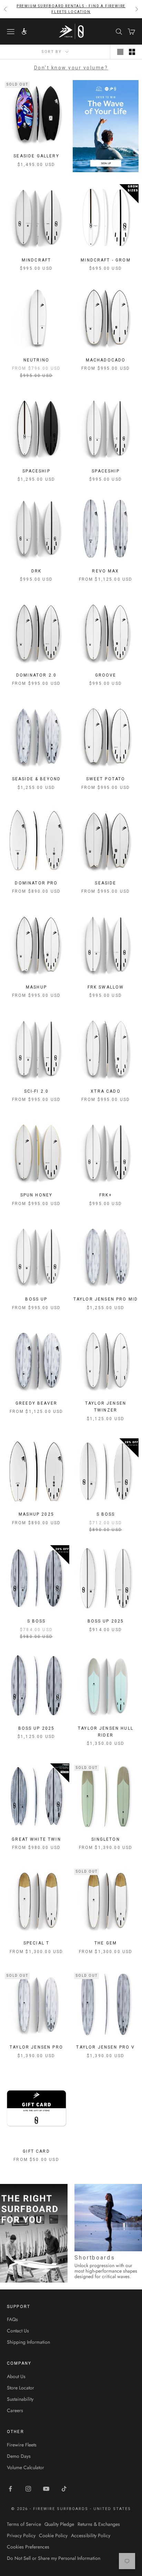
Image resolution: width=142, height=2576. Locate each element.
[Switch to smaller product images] (132, 52)
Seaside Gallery (36, 156)
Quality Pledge (59, 2524)
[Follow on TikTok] (64, 2489)
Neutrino (36, 360)
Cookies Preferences (28, 2547)
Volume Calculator (26, 2467)
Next (135, 2233)
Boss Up (36, 1299)
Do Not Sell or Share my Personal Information (54, 2558)
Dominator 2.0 (36, 675)
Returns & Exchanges (99, 2524)
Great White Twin (36, 1839)
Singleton (105, 1839)
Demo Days (19, 2456)
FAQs (12, 2319)
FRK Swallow (106, 987)
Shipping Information (28, 2342)
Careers (15, 2410)
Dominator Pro (36, 883)
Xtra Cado (105, 1091)
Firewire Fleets (22, 2445)
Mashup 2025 (36, 1514)
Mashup (36, 987)
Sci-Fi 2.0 (37, 1091)
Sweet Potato (106, 779)
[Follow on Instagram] (28, 2489)
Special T (36, 1943)
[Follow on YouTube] (46, 2489)
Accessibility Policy (91, 2535)
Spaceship (36, 471)
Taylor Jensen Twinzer (106, 1407)
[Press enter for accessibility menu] (24, 31)
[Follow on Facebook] (10, 2489)
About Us (16, 2376)
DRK (36, 571)
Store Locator (21, 2388)
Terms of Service (24, 2524)
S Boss (106, 1514)
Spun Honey (37, 1195)
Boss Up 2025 (106, 1621)
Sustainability (20, 2399)
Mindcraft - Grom (106, 260)
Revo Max (105, 571)
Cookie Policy (53, 2535)
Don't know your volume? (71, 68)
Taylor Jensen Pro (36, 2047)
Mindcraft (36, 260)
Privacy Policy (21, 2535)
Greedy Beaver (36, 1403)
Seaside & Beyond (37, 779)
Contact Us (18, 2331)
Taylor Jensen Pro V (105, 2047)
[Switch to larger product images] (120, 52)
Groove (106, 675)
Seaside (105, 883)
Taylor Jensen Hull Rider (106, 1732)
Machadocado (106, 360)
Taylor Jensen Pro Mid (106, 1299)
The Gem (106, 1943)
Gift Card (36, 2151)
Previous (7, 2233)
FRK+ (106, 1195)
